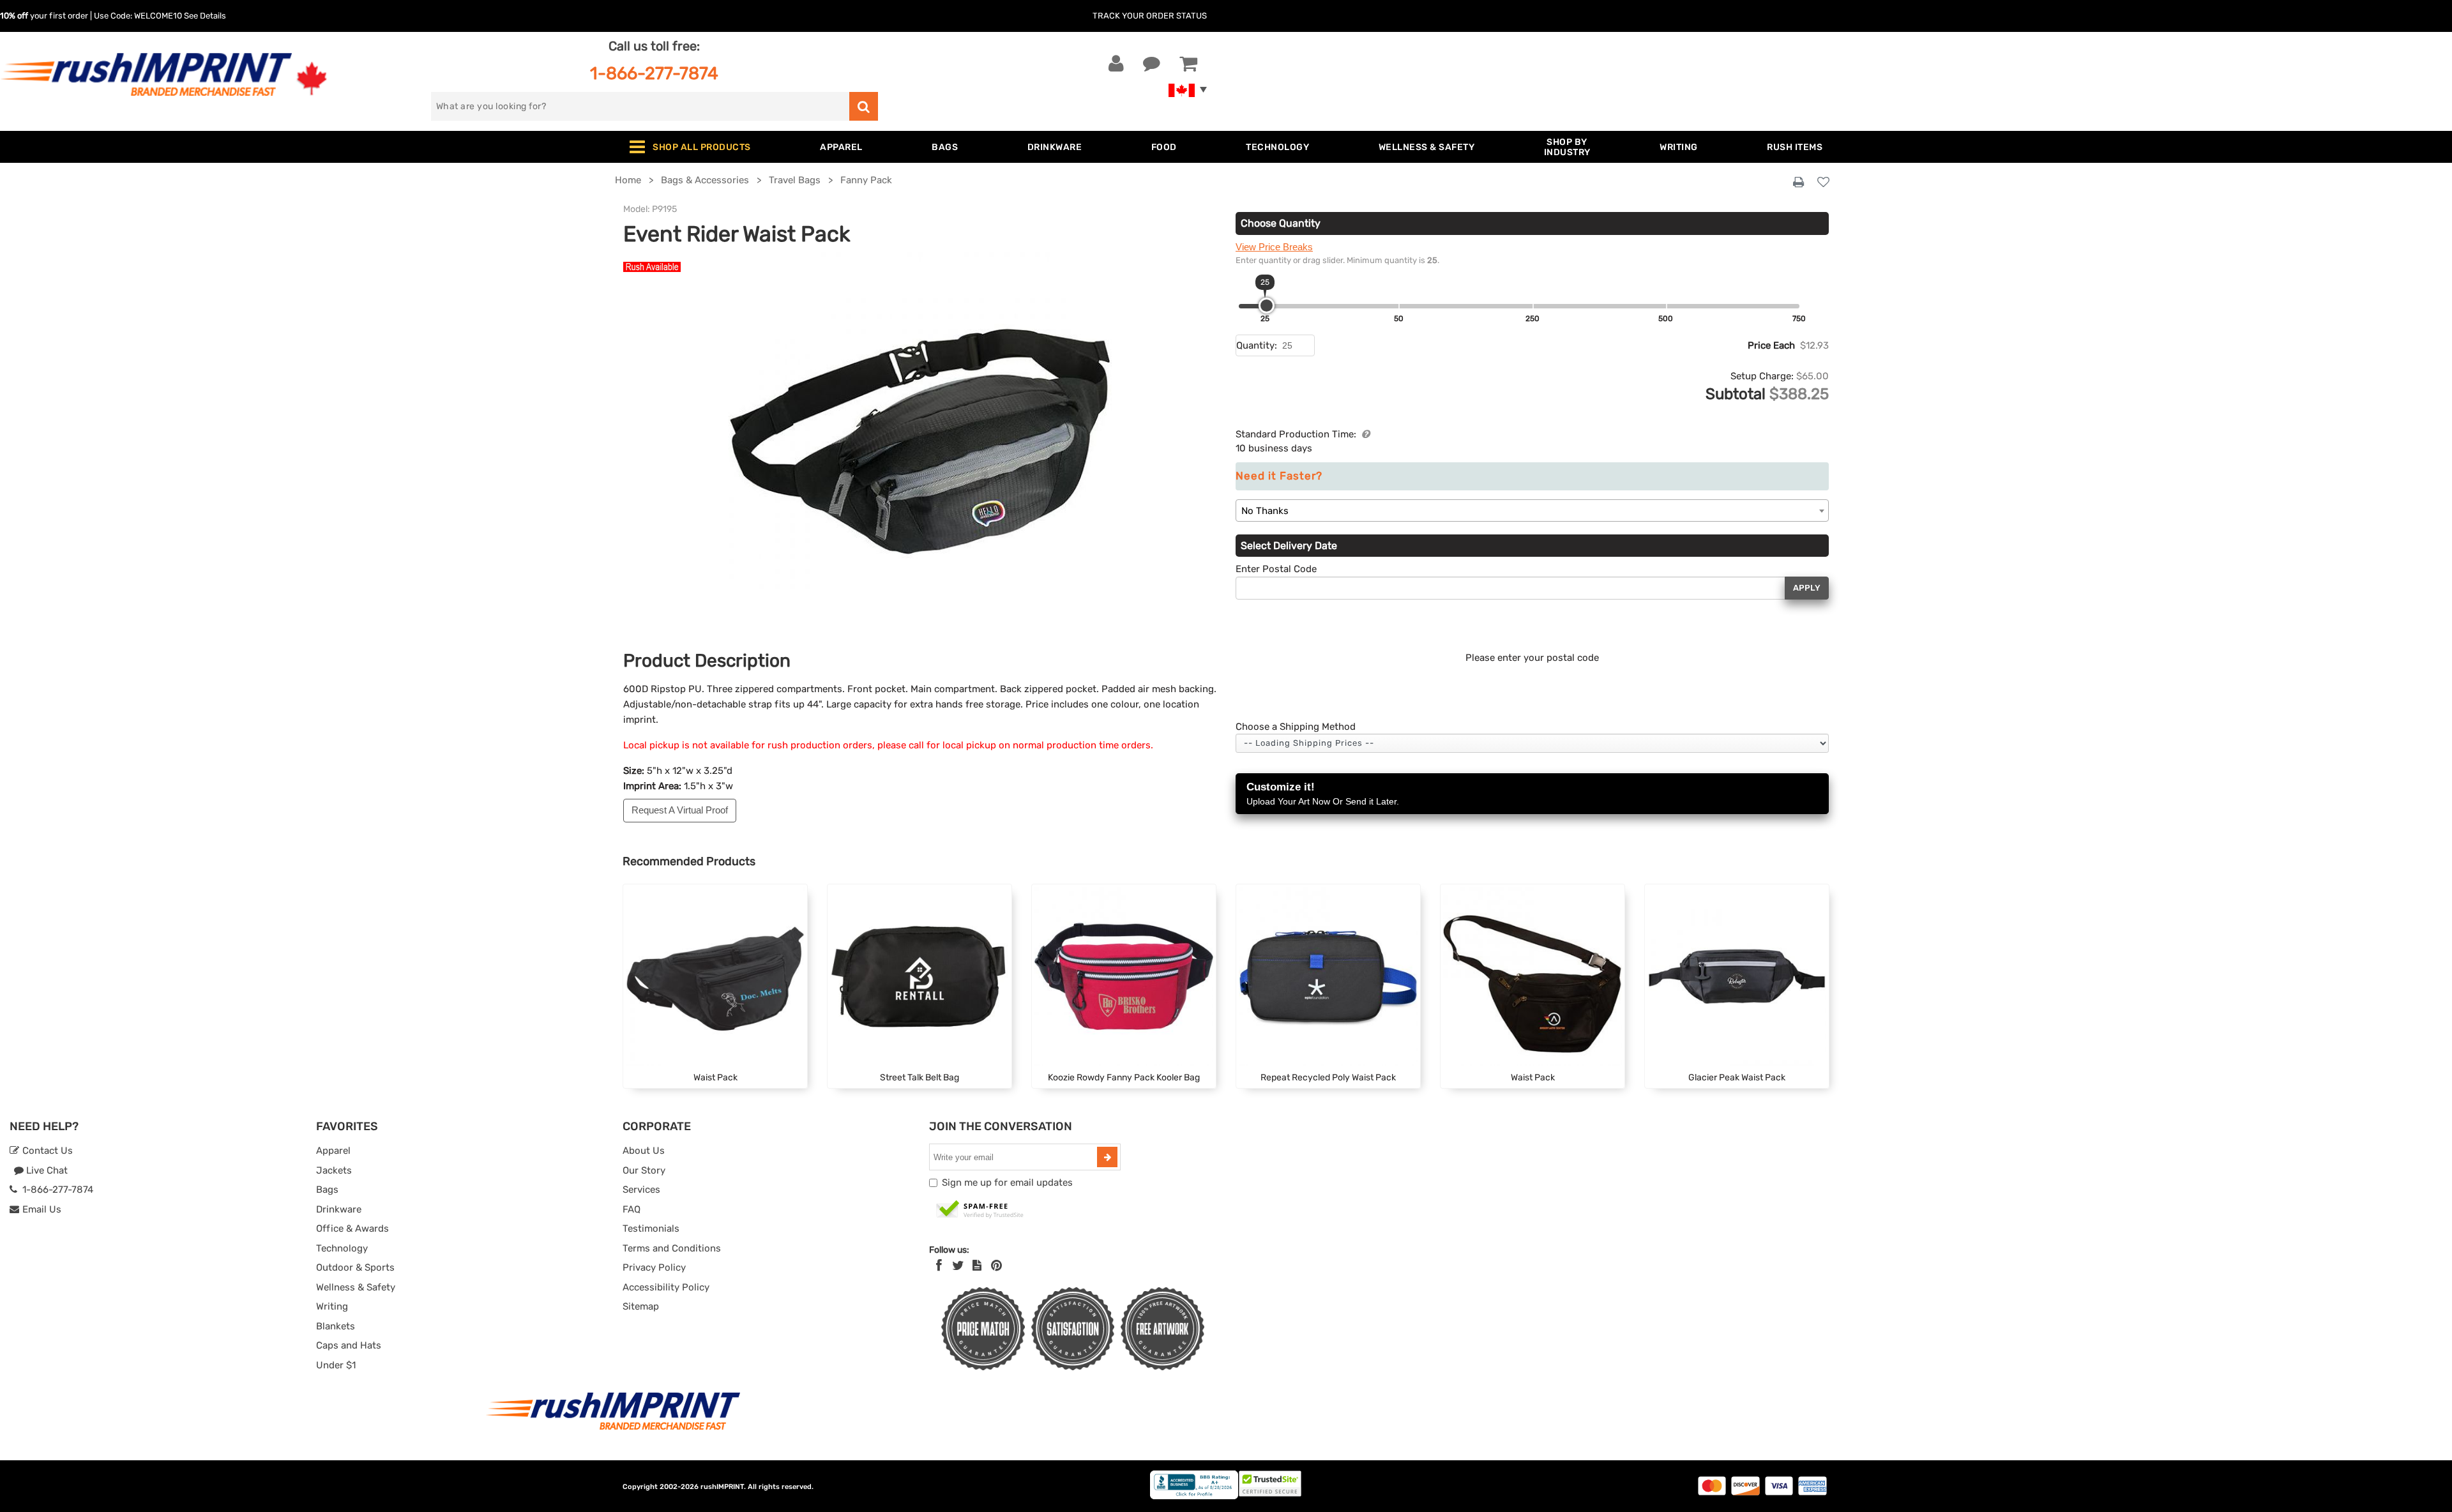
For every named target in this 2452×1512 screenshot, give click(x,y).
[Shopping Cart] (1188, 64)
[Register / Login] (1116, 64)
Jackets (334, 1170)
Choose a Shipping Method (1296, 727)
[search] (864, 106)
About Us (644, 1151)
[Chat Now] (1152, 64)
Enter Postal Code (1276, 569)
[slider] (1267, 306)
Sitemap (641, 1306)
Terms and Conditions (672, 1248)
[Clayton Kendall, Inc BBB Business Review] (1194, 1496)
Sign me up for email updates (1007, 1183)
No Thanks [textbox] (1265, 511)
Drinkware (339, 1209)
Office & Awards (352, 1228)
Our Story (644, 1170)
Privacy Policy (654, 1267)
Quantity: (1257, 345)
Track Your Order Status (1150, 16)
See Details (205, 16)
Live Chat (46, 1170)
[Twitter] (958, 1266)
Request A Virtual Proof (680, 810)
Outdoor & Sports (355, 1267)
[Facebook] (939, 1266)
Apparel (333, 1151)
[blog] (977, 1266)
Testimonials (651, 1228)
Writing (332, 1306)
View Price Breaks (1274, 247)
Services (641, 1190)
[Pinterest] (996, 1266)
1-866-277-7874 (654, 73)
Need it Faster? (1279, 476)
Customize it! (1323, 794)
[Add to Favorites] (1823, 183)
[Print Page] (1798, 183)
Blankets (336, 1326)
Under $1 (336, 1365)
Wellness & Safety (356, 1287)
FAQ (632, 1209)
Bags (327, 1190)
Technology (342, 1248)
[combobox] (1532, 510)
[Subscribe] (1107, 1157)
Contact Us (46, 1151)
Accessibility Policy (666, 1287)
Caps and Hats (349, 1345)
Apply (1807, 588)
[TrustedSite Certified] (980, 1210)
